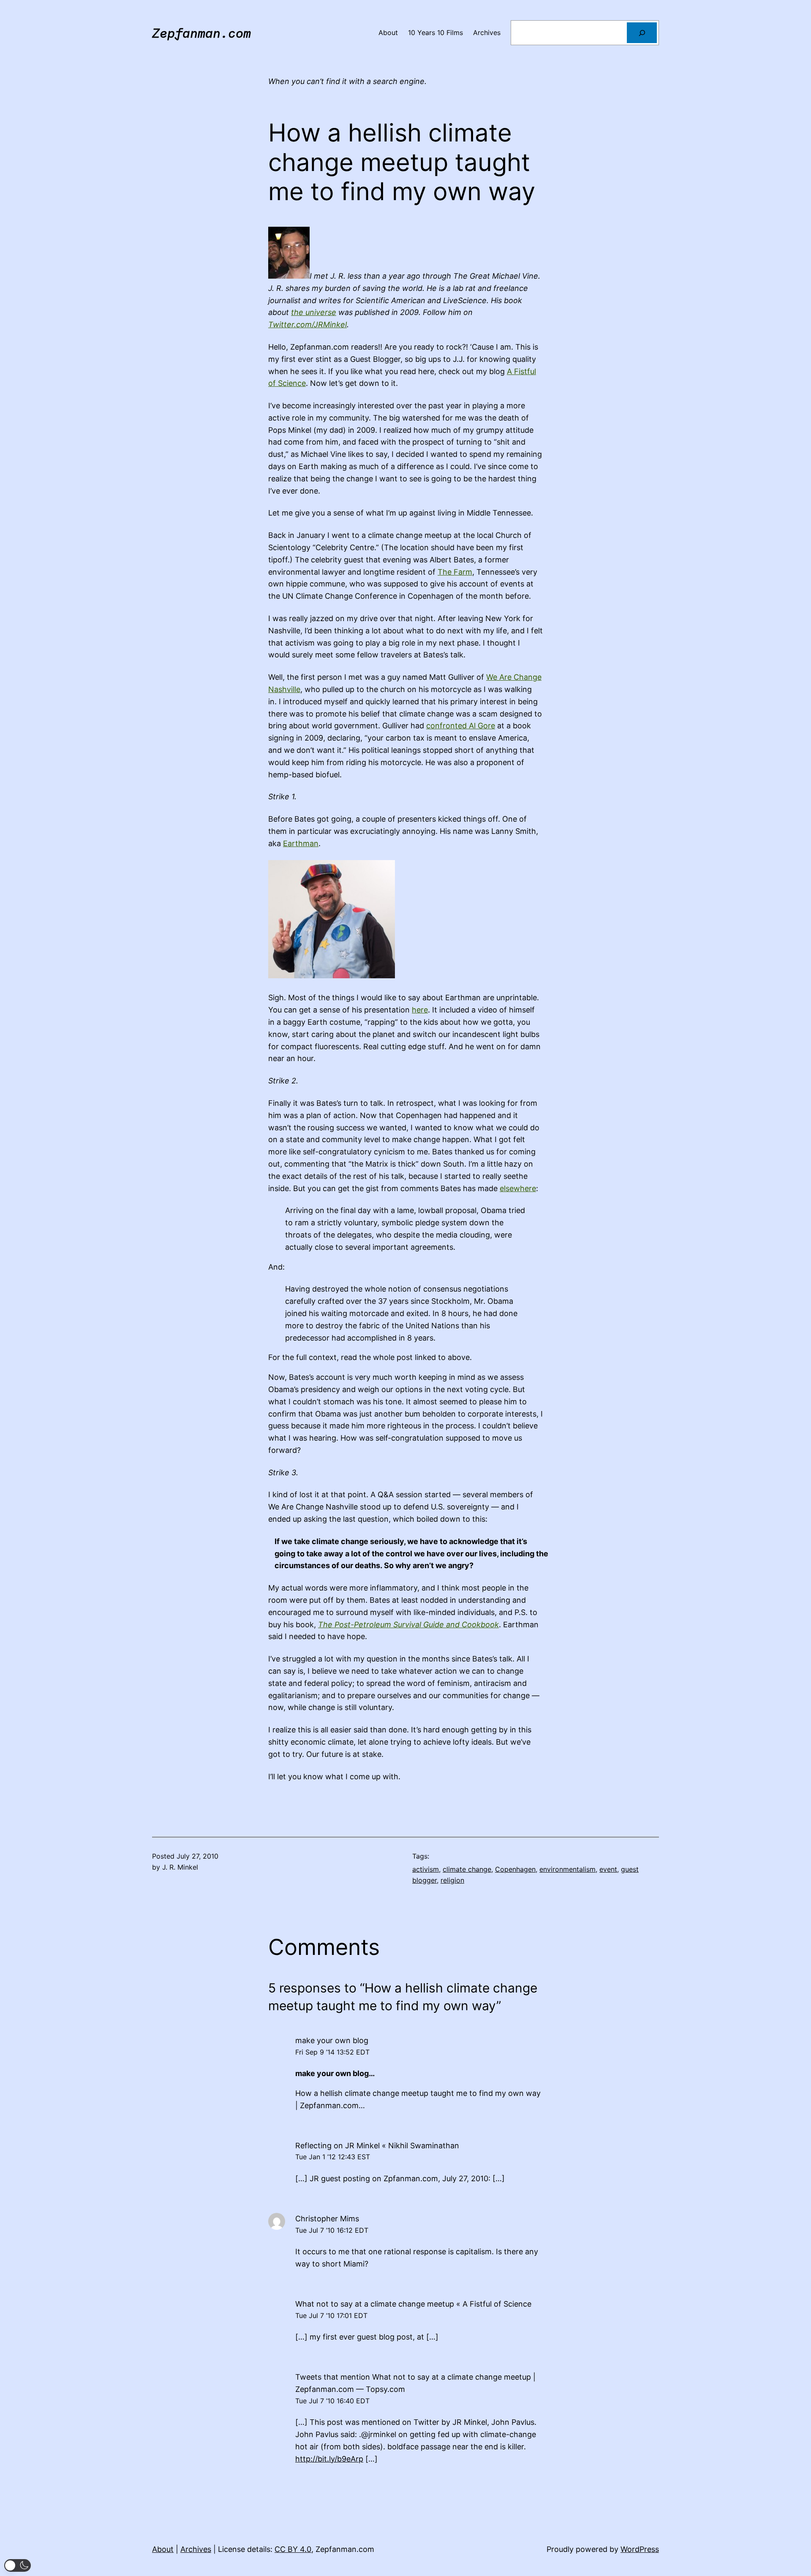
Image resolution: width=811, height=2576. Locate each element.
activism (426, 1869)
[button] (18, 2565)
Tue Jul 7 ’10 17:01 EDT (331, 2315)
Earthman (301, 843)
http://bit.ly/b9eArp (329, 2459)
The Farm (455, 572)
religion (452, 1880)
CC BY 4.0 (293, 2549)
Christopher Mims (327, 2219)
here (420, 1010)
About (163, 2549)
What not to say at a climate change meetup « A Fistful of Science (413, 2304)
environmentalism (567, 1869)
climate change (467, 1869)
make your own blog (332, 2040)
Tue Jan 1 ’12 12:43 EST (333, 2157)
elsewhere (518, 1188)
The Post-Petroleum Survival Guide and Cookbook (408, 1625)
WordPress (640, 2549)
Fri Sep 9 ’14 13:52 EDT (332, 2052)
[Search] (642, 33)
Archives (196, 2549)
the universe (314, 312)
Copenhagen (515, 1869)
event (608, 1869)
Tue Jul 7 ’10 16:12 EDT (332, 2230)
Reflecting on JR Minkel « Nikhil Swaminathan (377, 2146)
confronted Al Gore (461, 726)
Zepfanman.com (201, 33)
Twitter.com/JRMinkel (308, 324)
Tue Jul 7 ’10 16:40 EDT (332, 2401)
